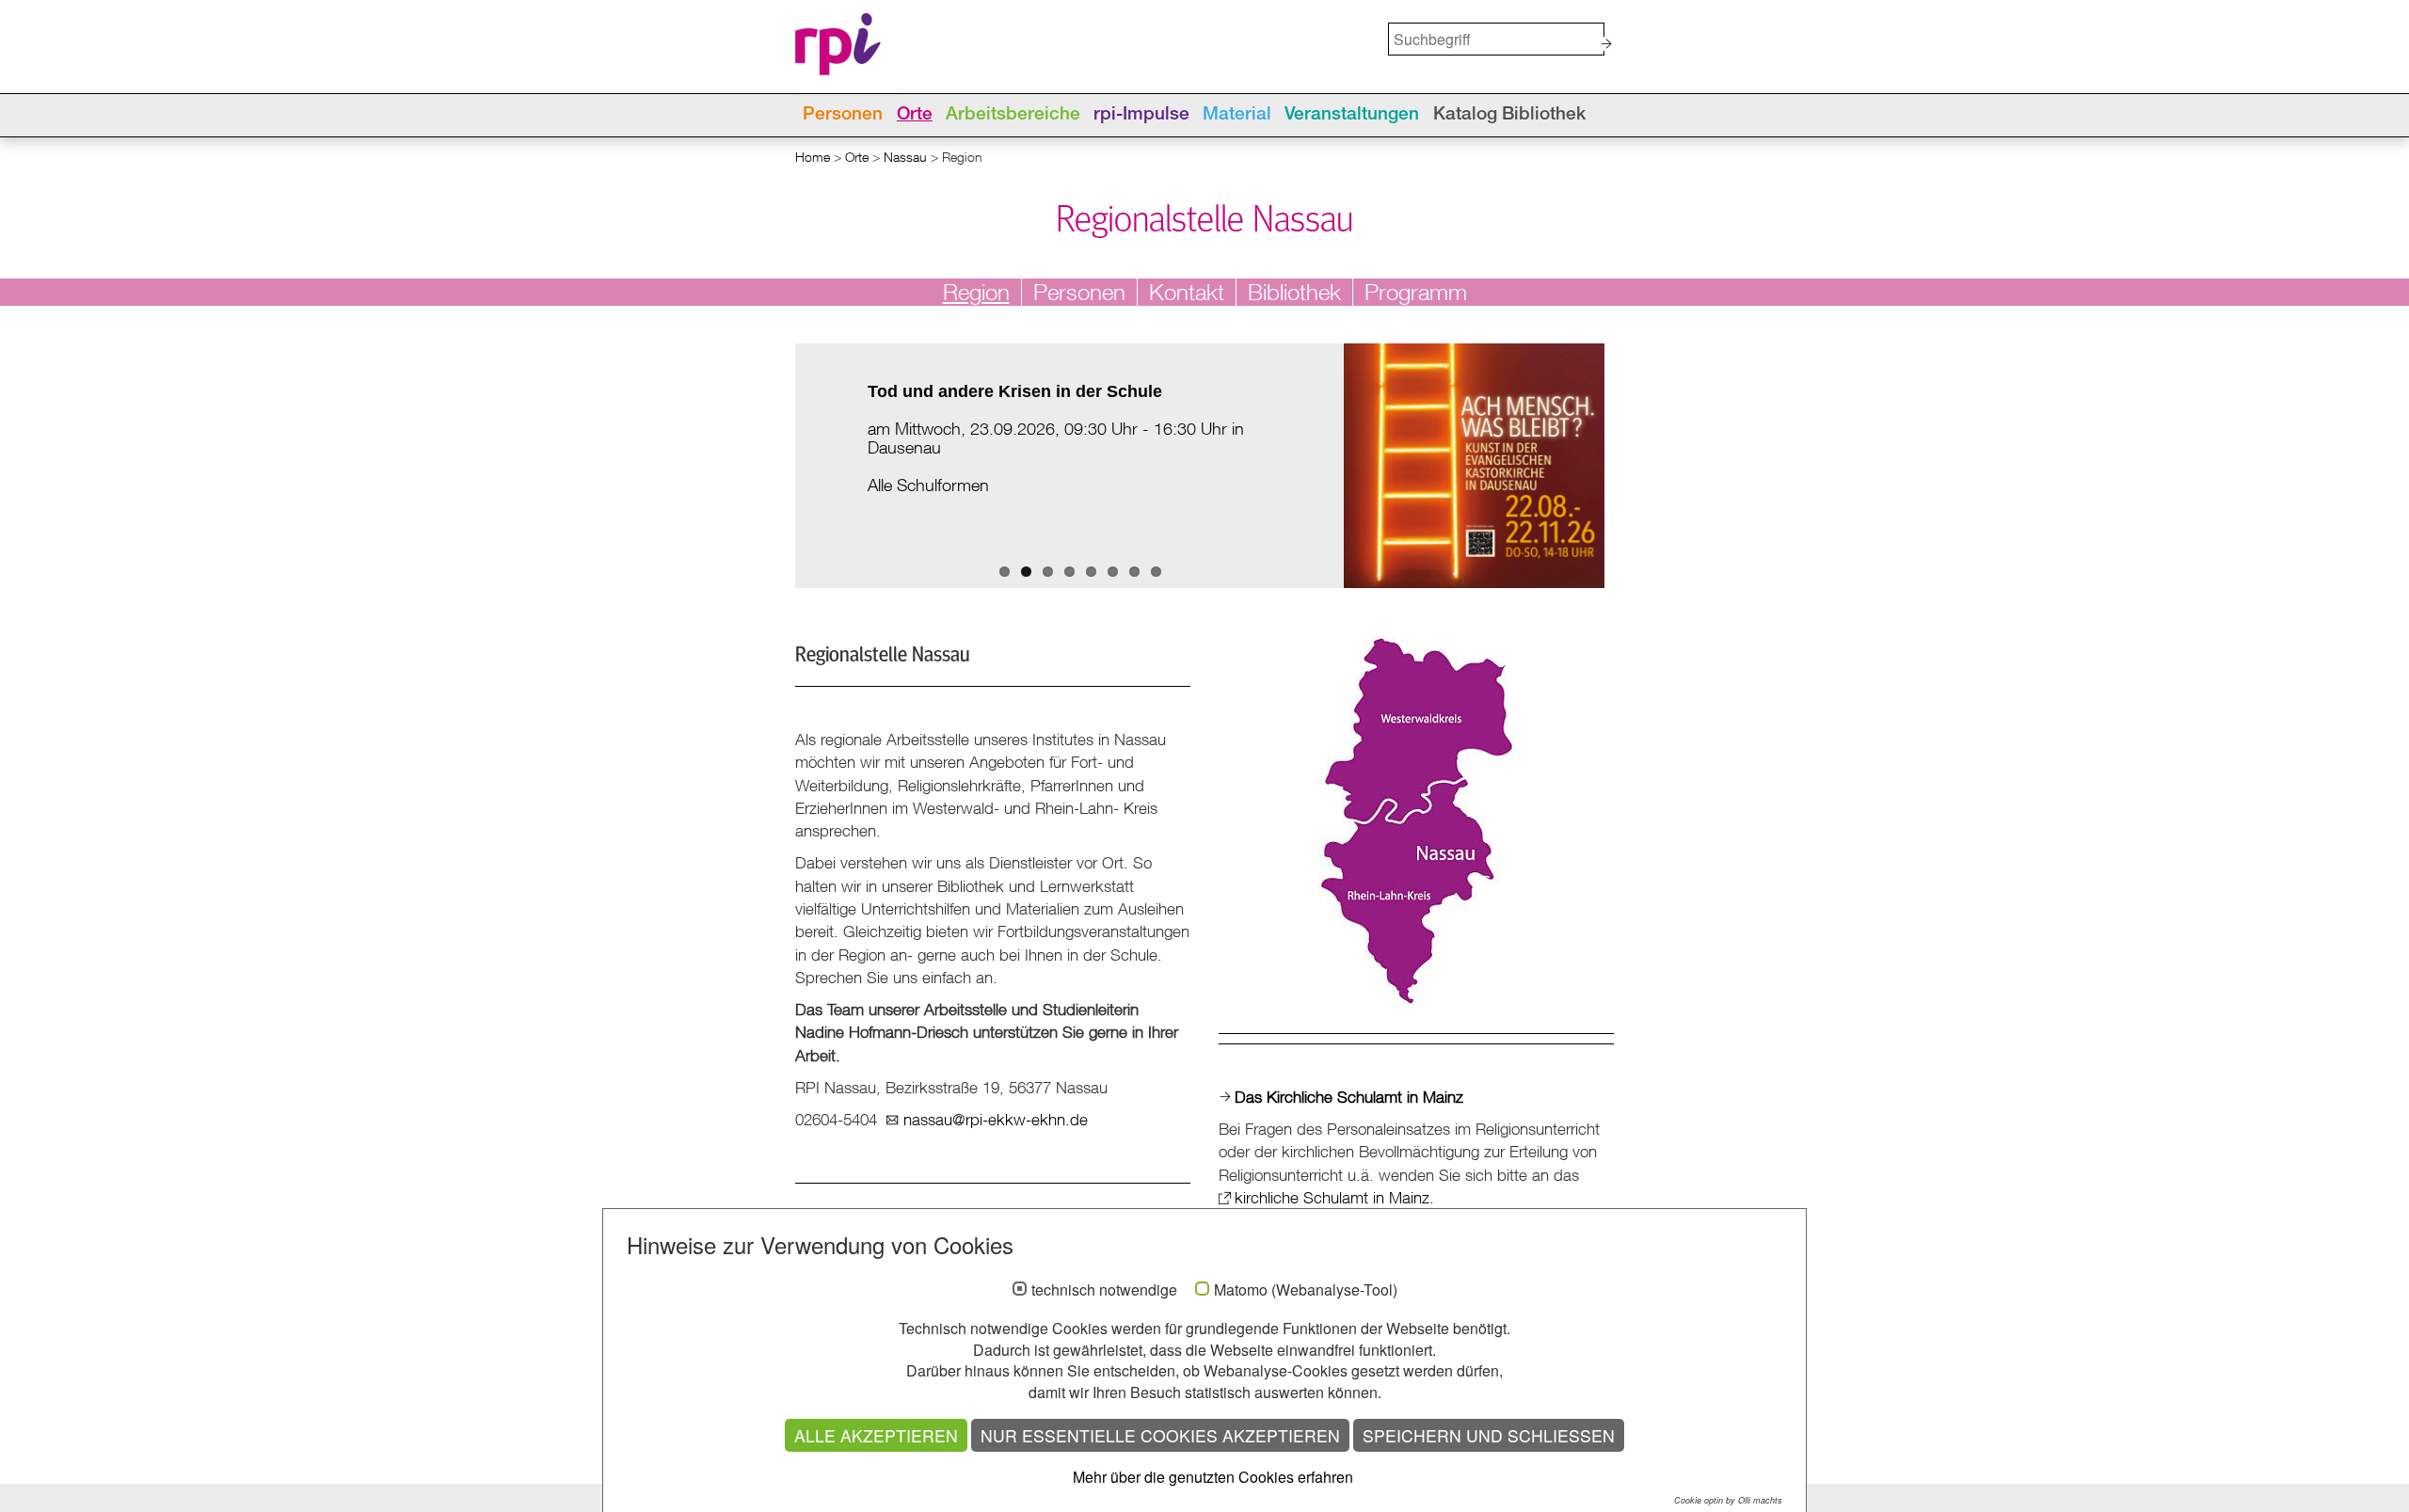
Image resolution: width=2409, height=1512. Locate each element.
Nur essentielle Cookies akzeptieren (1160, 1435)
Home (813, 157)
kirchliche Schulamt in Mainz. (1334, 1197)
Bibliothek (1294, 292)
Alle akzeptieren (876, 1435)
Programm (1416, 292)
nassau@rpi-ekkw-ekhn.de (996, 1119)
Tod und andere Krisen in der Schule (1015, 391)
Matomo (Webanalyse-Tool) (1306, 1290)
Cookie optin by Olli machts (1728, 1500)
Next (1358, 485)
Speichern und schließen (1489, 1435)
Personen (843, 115)
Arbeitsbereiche (1013, 115)
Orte (915, 115)
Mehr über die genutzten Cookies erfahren (1213, 1477)
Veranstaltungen (1352, 115)
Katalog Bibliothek (1509, 115)
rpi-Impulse (1141, 115)
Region (976, 292)
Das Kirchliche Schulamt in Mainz (1349, 1097)
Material (1237, 115)
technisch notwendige (1104, 1290)
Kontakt (1187, 292)
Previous (781, 485)
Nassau (905, 157)
